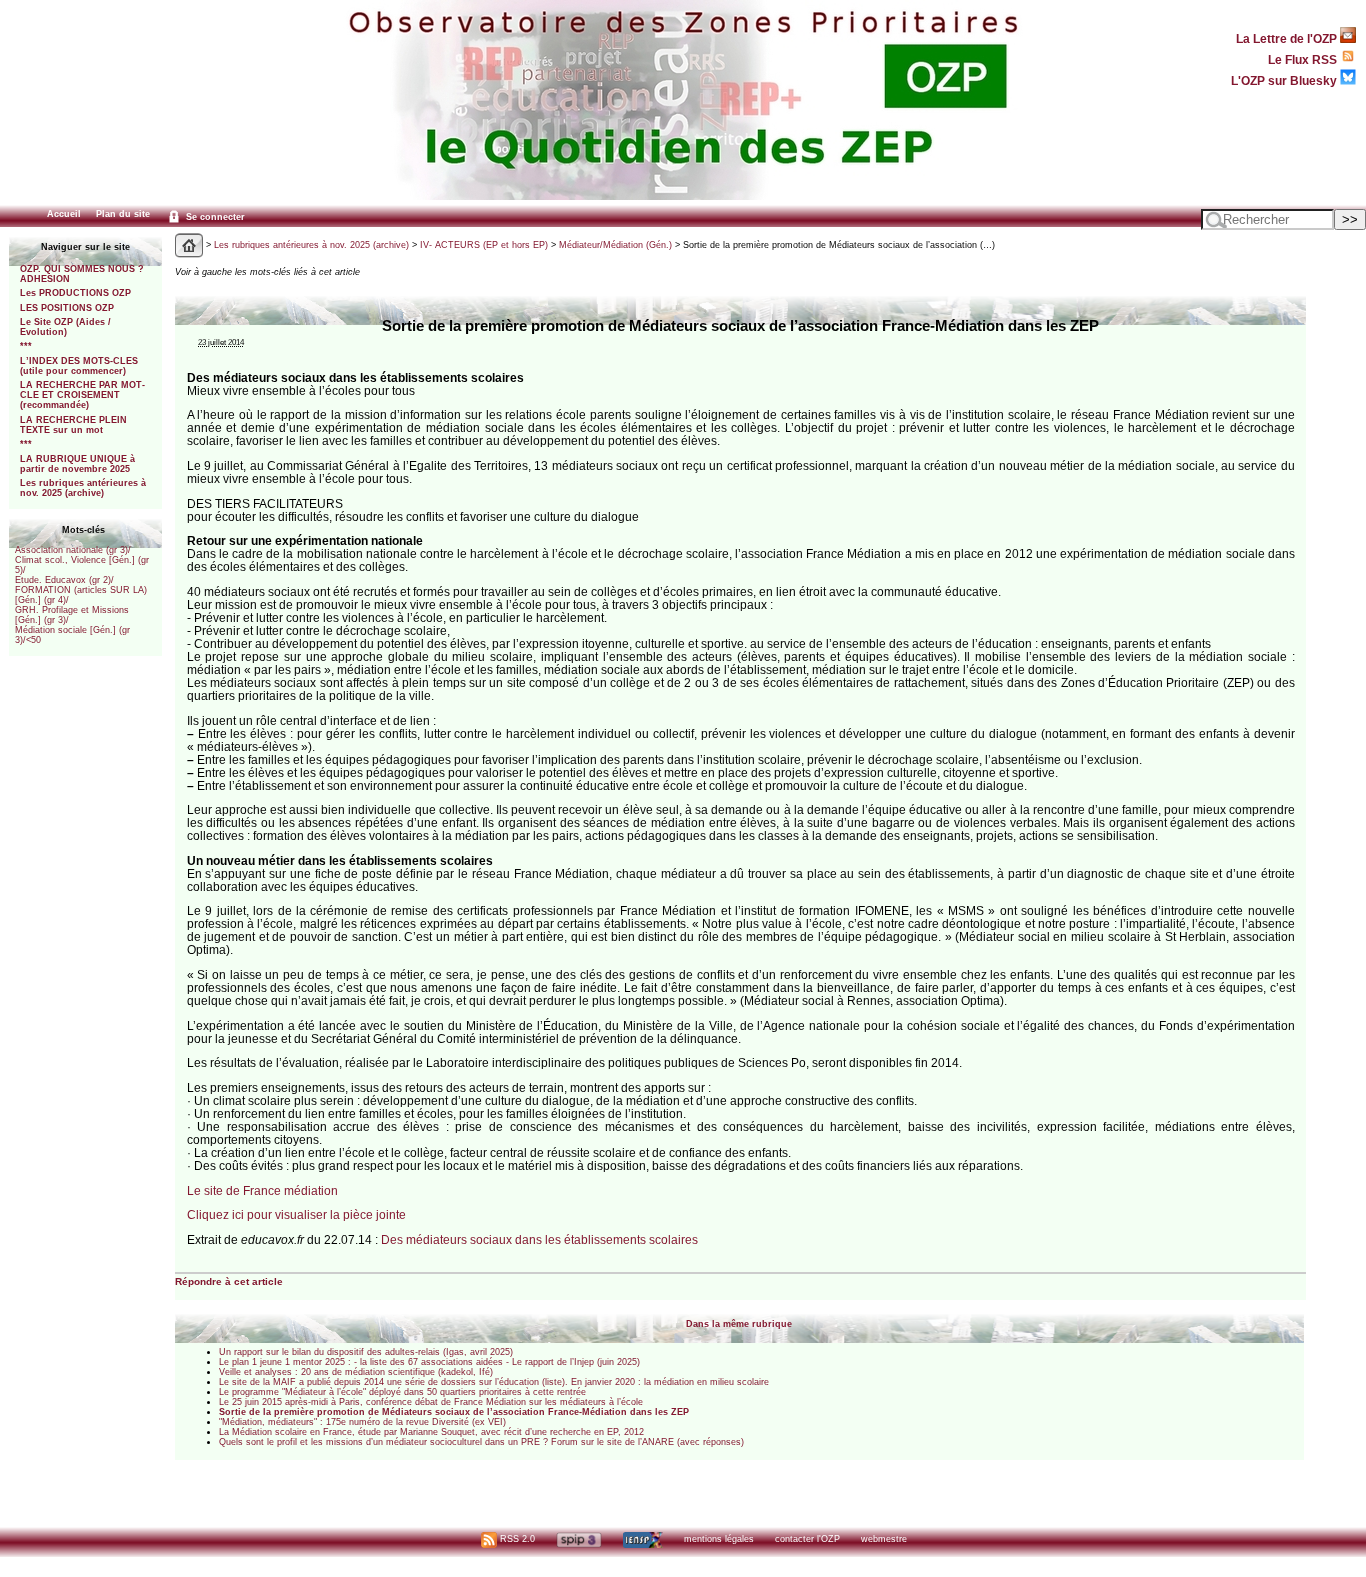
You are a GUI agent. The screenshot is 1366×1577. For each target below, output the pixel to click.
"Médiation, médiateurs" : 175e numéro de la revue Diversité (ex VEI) (362, 1422)
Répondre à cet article (229, 1281)
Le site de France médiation (262, 1190)
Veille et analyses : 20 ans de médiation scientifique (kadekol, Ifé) (356, 1372)
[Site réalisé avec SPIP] (579, 1539)
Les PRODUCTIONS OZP (75, 293)
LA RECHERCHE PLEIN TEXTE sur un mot (73, 425)
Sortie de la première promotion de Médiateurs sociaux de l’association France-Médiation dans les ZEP (454, 1412)
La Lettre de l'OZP (1288, 38)
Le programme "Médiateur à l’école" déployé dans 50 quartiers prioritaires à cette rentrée (402, 1392)
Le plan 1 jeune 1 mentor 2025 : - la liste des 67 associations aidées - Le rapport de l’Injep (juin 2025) (429, 1362)
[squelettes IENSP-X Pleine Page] (642, 1539)
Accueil (64, 214)
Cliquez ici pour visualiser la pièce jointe (296, 1214)
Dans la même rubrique (739, 1324)
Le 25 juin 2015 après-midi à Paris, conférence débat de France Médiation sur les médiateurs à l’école (431, 1402)
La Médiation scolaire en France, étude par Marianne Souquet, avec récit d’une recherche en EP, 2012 (431, 1432)
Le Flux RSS (1304, 59)
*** (26, 346)
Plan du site (123, 214)
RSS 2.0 (516, 1539)
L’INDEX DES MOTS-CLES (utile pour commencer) (79, 366)
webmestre (884, 1539)
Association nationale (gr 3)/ (73, 550)
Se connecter (214, 217)
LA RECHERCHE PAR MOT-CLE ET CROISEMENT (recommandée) (82, 395)
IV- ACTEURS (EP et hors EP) (484, 245)
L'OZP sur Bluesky (1285, 80)
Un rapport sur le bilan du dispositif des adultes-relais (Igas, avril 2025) (366, 1352)
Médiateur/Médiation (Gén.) (615, 245)
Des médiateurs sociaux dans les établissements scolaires (539, 1239)
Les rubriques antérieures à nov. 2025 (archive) (83, 488)
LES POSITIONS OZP (67, 308)
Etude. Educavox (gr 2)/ (64, 580)
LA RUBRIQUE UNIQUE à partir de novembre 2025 (77, 464)
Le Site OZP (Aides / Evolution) (65, 327)
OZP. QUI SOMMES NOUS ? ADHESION (82, 274)
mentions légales (719, 1539)
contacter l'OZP (807, 1539)
